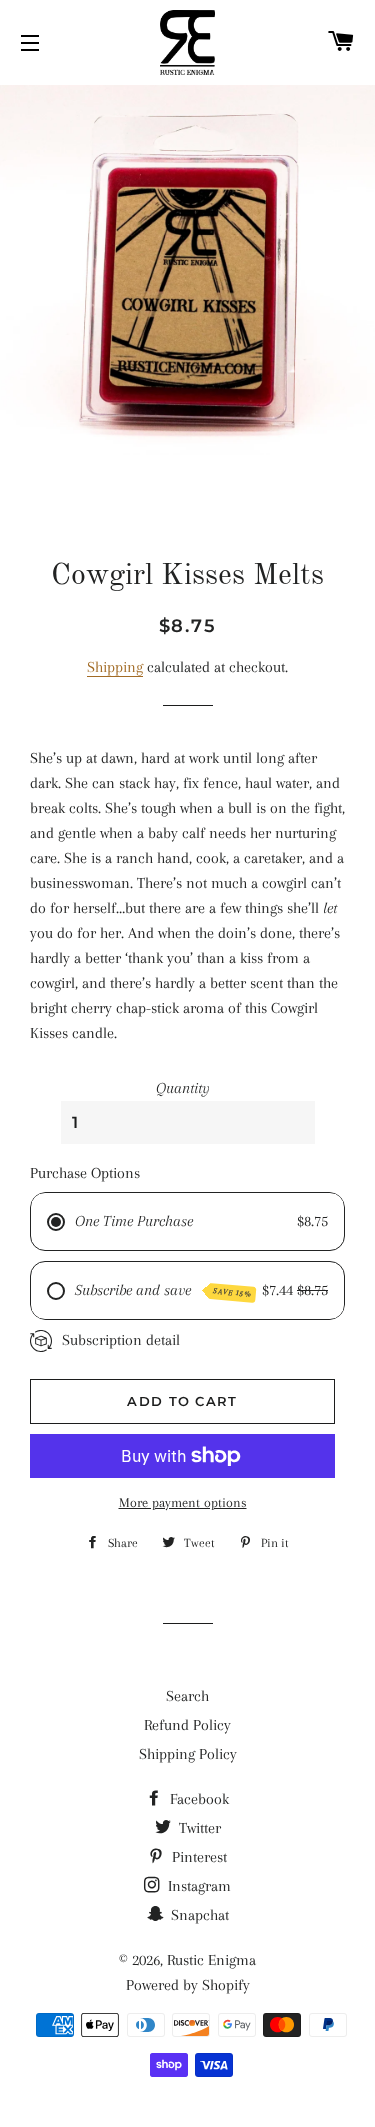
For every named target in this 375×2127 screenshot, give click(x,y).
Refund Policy (187, 1725)
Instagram (197, 1886)
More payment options (183, 1502)
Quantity (183, 1088)
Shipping (115, 667)
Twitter (198, 1828)
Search (187, 1696)
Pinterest (197, 1857)
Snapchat (198, 1915)
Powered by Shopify (188, 1985)
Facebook (197, 1799)
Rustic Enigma (211, 1960)
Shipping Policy (188, 1754)
